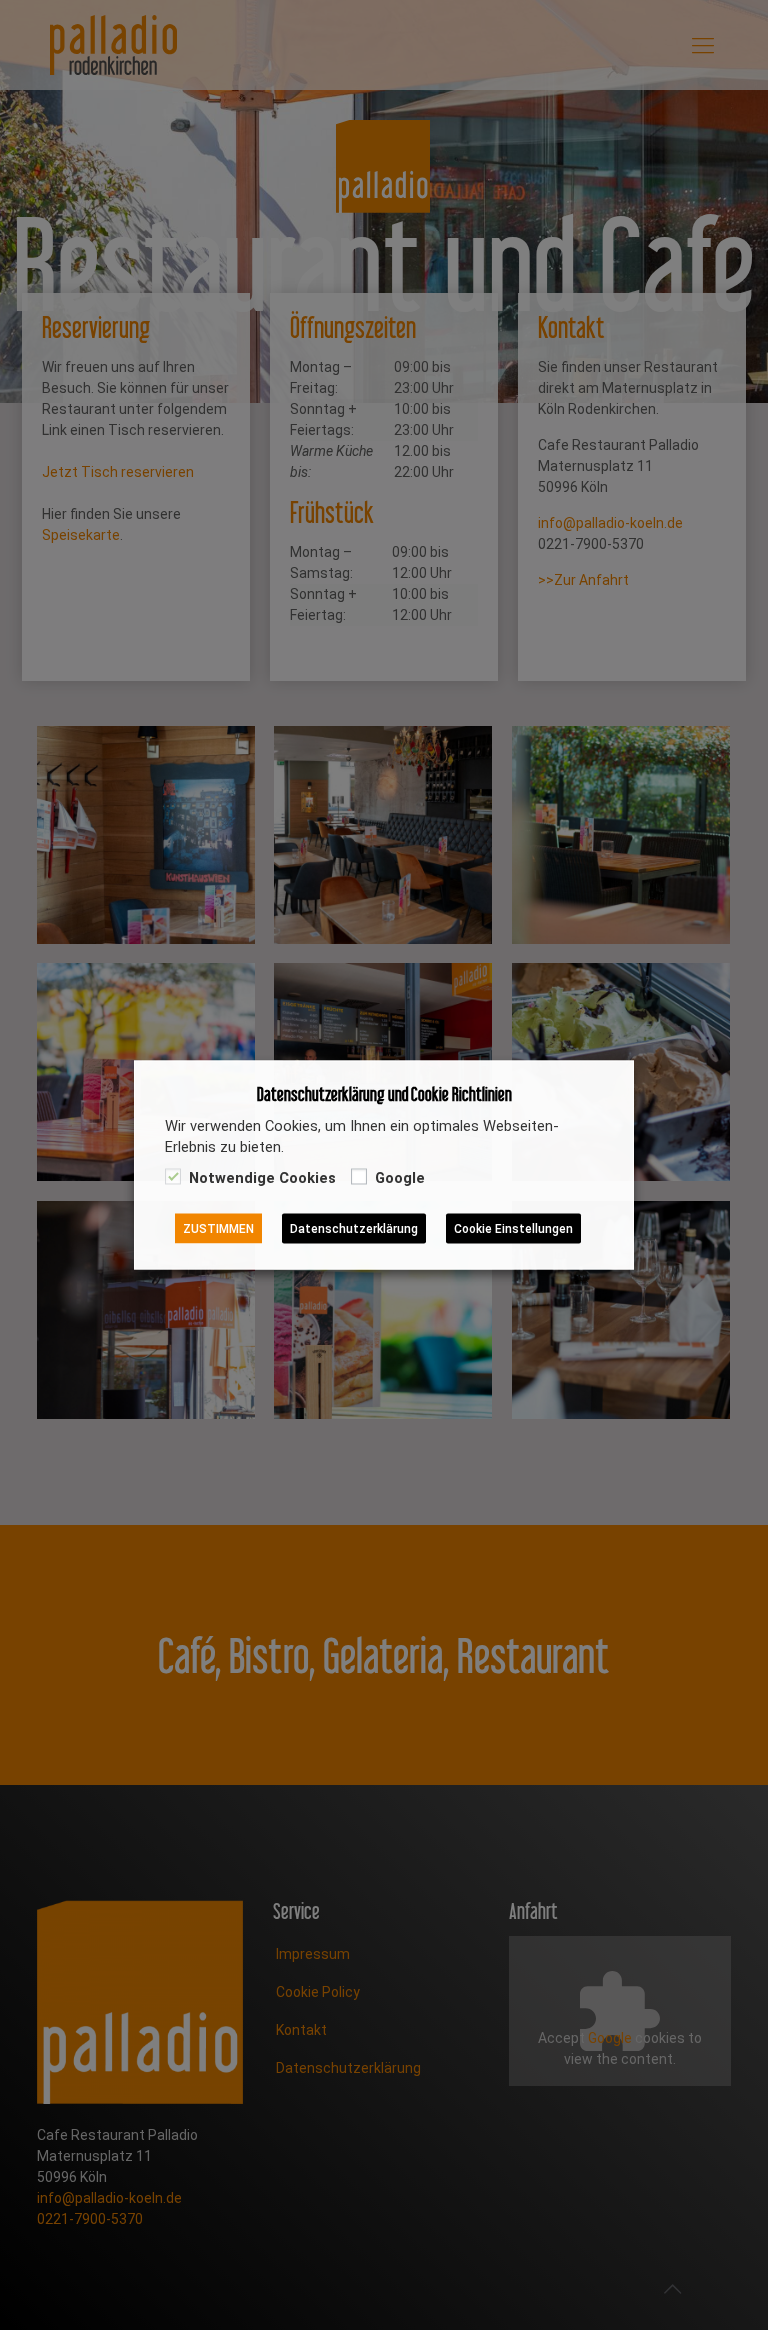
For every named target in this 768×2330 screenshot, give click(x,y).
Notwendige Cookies (262, 1178)
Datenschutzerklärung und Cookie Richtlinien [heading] (384, 1094)
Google (400, 1178)
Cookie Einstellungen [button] (513, 1229)
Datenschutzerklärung (354, 1229)
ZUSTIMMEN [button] (218, 1229)
